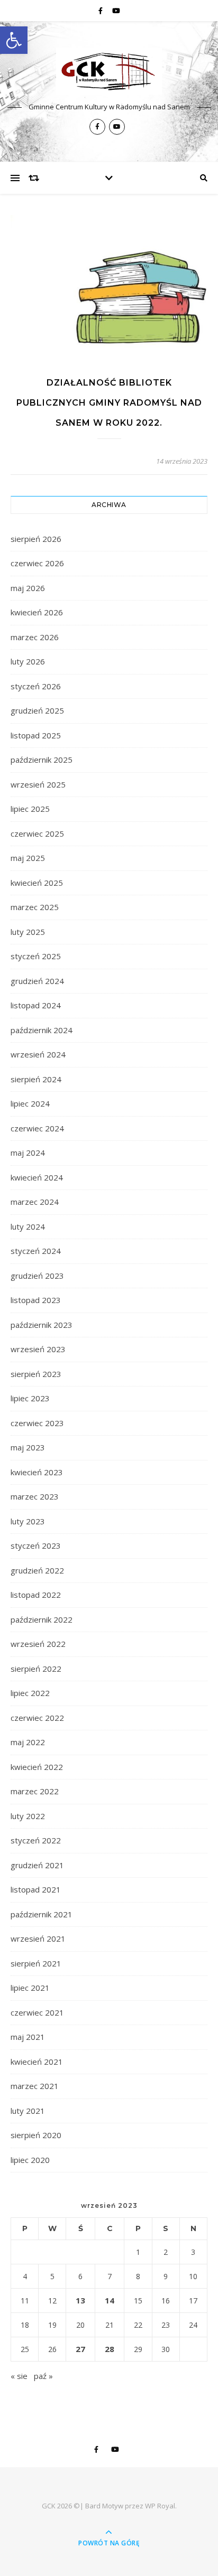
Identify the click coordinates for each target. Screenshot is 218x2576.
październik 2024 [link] (42, 1030)
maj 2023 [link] (28, 1447)
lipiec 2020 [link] (30, 2160)
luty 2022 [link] (28, 1816)
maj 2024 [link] (28, 1153)
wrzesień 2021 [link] (38, 1938)
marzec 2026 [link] (35, 637)
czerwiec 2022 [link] (37, 1718)
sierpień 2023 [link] (36, 1374)
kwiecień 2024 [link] (37, 1177)
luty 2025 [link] (28, 932)
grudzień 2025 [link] (37, 710)
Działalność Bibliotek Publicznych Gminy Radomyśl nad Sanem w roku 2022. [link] (109, 403)
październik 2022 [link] (42, 1619)
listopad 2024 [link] (36, 1005)
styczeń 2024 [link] (36, 1251)
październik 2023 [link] (42, 1325)
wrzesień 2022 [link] (38, 1644)
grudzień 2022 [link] (37, 1570)
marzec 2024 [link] (35, 1202)
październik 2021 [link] (42, 1914)
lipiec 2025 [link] (30, 809)
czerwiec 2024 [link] (37, 1128)
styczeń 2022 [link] (36, 1840)
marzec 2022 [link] (35, 1791)
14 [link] (110, 2300)
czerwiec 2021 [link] (37, 2012)
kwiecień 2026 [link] (37, 612)
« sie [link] (19, 2376)
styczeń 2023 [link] (36, 1545)
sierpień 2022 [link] (36, 1669)
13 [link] (80, 2300)
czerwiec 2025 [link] (37, 833)
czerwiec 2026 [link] (37, 563)
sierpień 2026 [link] (36, 539)
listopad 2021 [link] (36, 1889)
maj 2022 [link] (28, 1742)
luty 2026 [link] (28, 661)
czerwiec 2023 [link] (37, 1423)
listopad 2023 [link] (36, 1300)
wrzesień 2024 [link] (38, 1054)
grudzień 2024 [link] (37, 981)
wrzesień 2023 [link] (38, 1349)
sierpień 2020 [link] (36, 2135)
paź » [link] (43, 2376)
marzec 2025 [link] (35, 907)
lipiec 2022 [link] (30, 1693)
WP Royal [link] (160, 2506)
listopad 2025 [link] (36, 735)
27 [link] (80, 2349)
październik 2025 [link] (42, 760)
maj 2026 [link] (28, 588)
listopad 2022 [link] (36, 1595)
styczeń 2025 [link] (36, 956)
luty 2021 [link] (28, 2111)
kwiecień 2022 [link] (37, 1767)
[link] (14, 40)
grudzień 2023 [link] (37, 1276)
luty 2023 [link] (28, 1521)
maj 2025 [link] (28, 858)
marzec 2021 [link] (35, 2086)
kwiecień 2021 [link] (37, 2062)
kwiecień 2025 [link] (37, 883)
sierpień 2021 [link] (36, 1963)
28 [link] (110, 2349)
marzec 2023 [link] (35, 1496)
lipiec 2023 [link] (30, 1398)
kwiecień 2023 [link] (37, 1472)
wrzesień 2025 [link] (38, 784)
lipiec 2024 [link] (30, 1103)
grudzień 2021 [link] (37, 1865)
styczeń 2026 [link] (36, 686)
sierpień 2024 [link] (36, 1079)
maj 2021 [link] (28, 2037)
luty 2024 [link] (28, 1226)
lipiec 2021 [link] (30, 1988)
